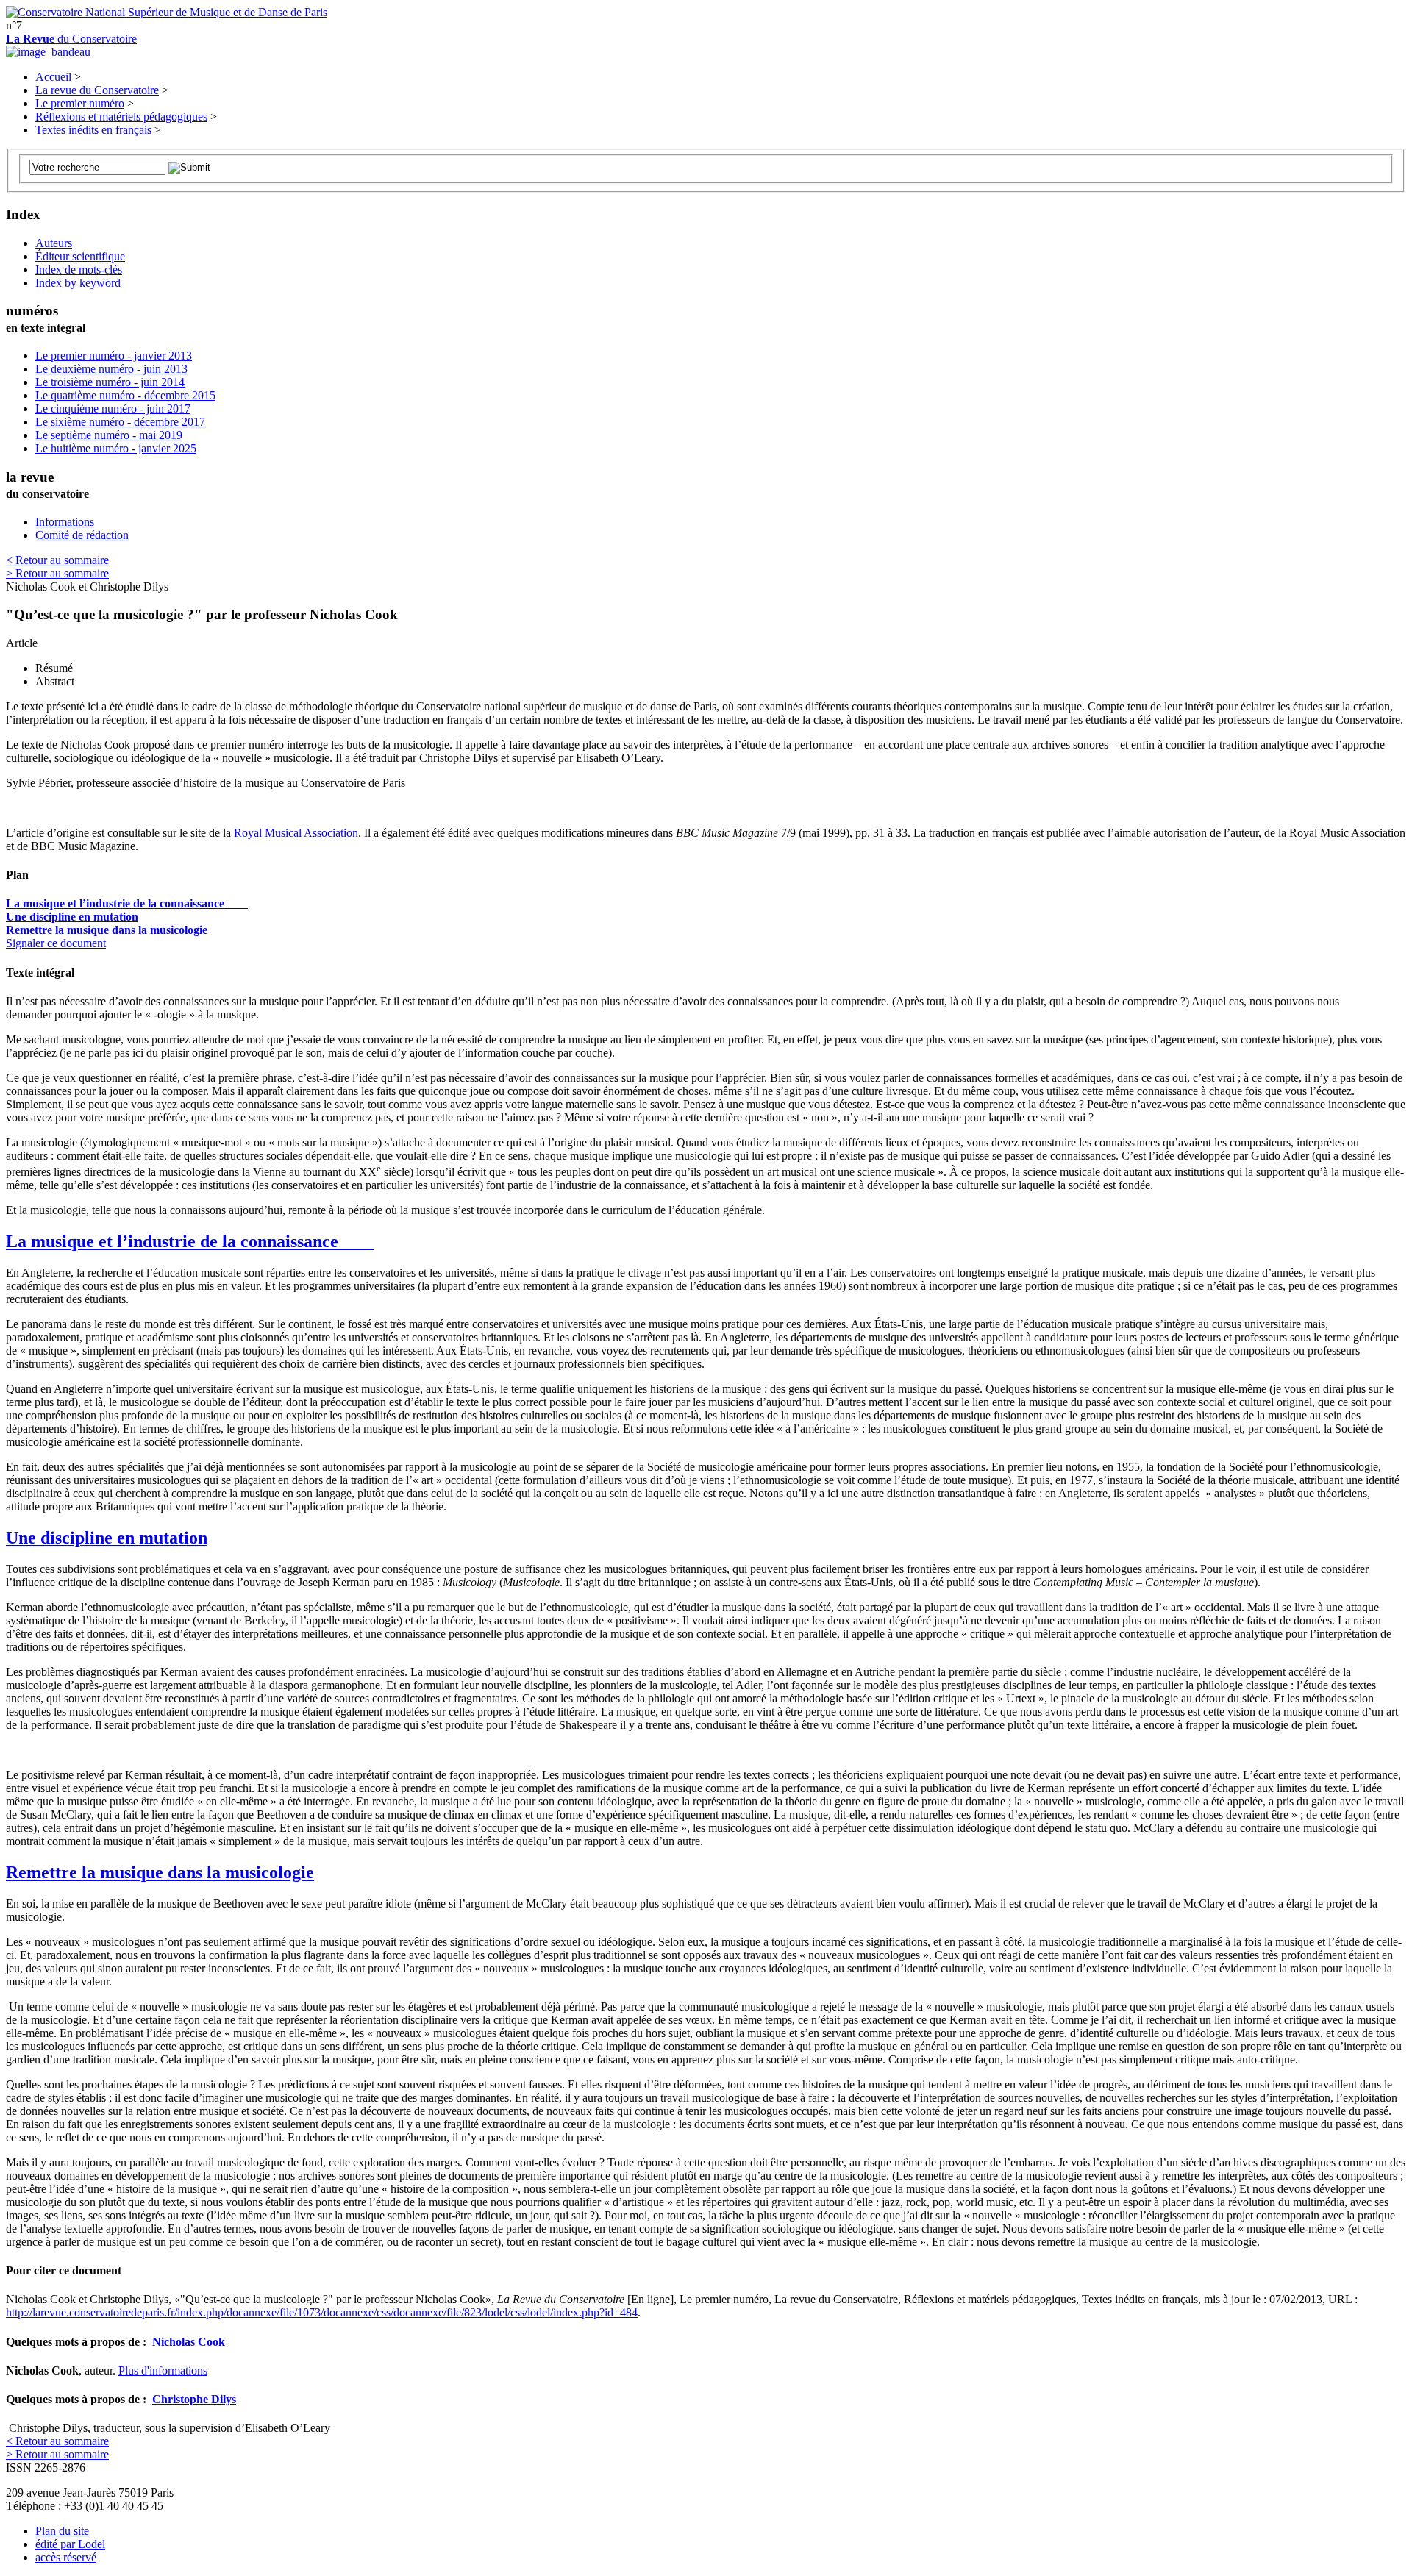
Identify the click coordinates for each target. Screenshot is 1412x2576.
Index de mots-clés (79, 270)
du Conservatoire (71, 39)
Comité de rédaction (82, 535)
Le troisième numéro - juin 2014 (110, 382)
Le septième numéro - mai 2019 (109, 435)
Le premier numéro (80, 103)
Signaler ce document (56, 943)
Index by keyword (78, 283)
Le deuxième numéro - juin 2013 (111, 369)
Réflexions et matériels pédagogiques (121, 117)
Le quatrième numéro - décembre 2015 (125, 395)
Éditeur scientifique (80, 256)
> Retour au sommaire (57, 573)
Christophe (194, 2399)
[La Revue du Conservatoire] (48, 52)
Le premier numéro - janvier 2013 (114, 356)
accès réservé (66, 2557)
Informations (65, 522)
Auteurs (54, 243)
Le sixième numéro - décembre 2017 (120, 422)
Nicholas (189, 2342)
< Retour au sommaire (57, 560)
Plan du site (62, 2531)
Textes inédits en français (93, 130)
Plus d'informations (163, 2370)
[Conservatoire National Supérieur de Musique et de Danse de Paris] (167, 12)
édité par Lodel (70, 2544)
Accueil (53, 77)
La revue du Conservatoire (97, 90)
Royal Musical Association (296, 833)
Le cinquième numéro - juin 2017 (113, 408)
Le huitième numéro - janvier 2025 (116, 448)
